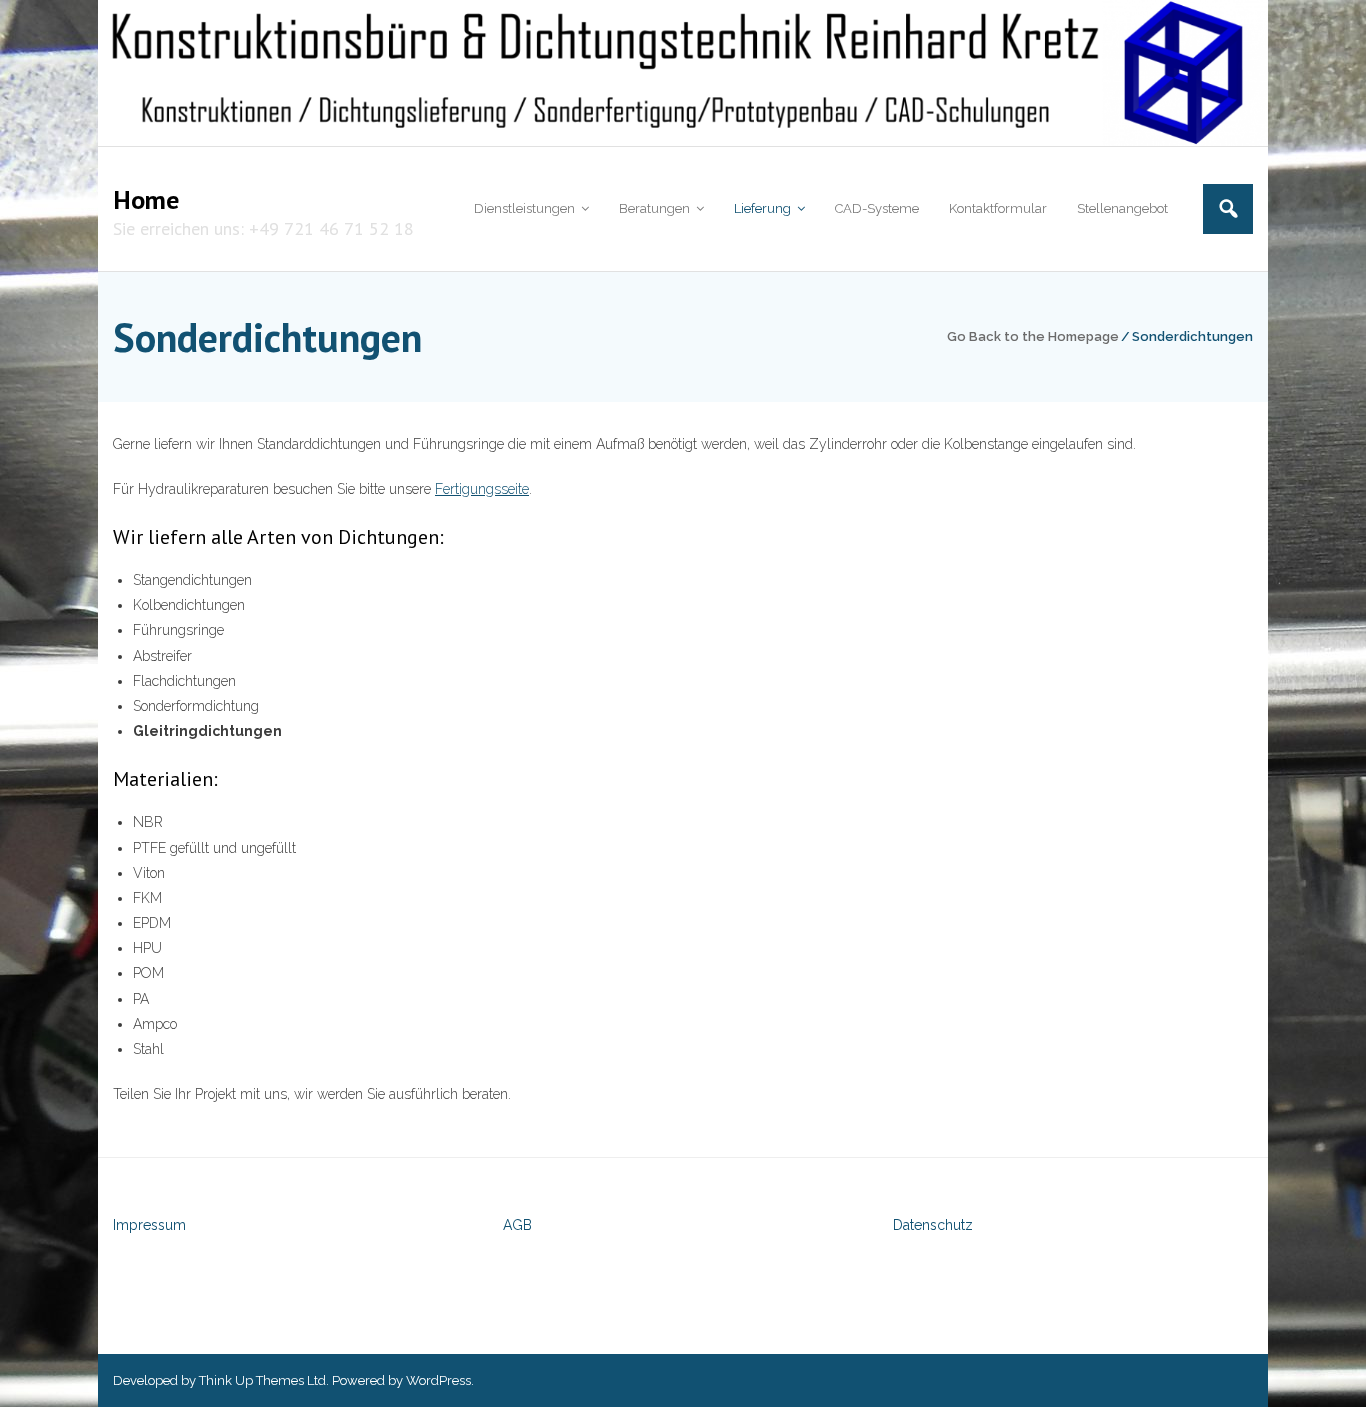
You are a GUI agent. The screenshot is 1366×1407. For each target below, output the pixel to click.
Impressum (149, 1225)
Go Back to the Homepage (1033, 336)
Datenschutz (933, 1225)
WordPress (438, 1380)
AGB (517, 1225)
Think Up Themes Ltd (262, 1380)
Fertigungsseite (482, 489)
